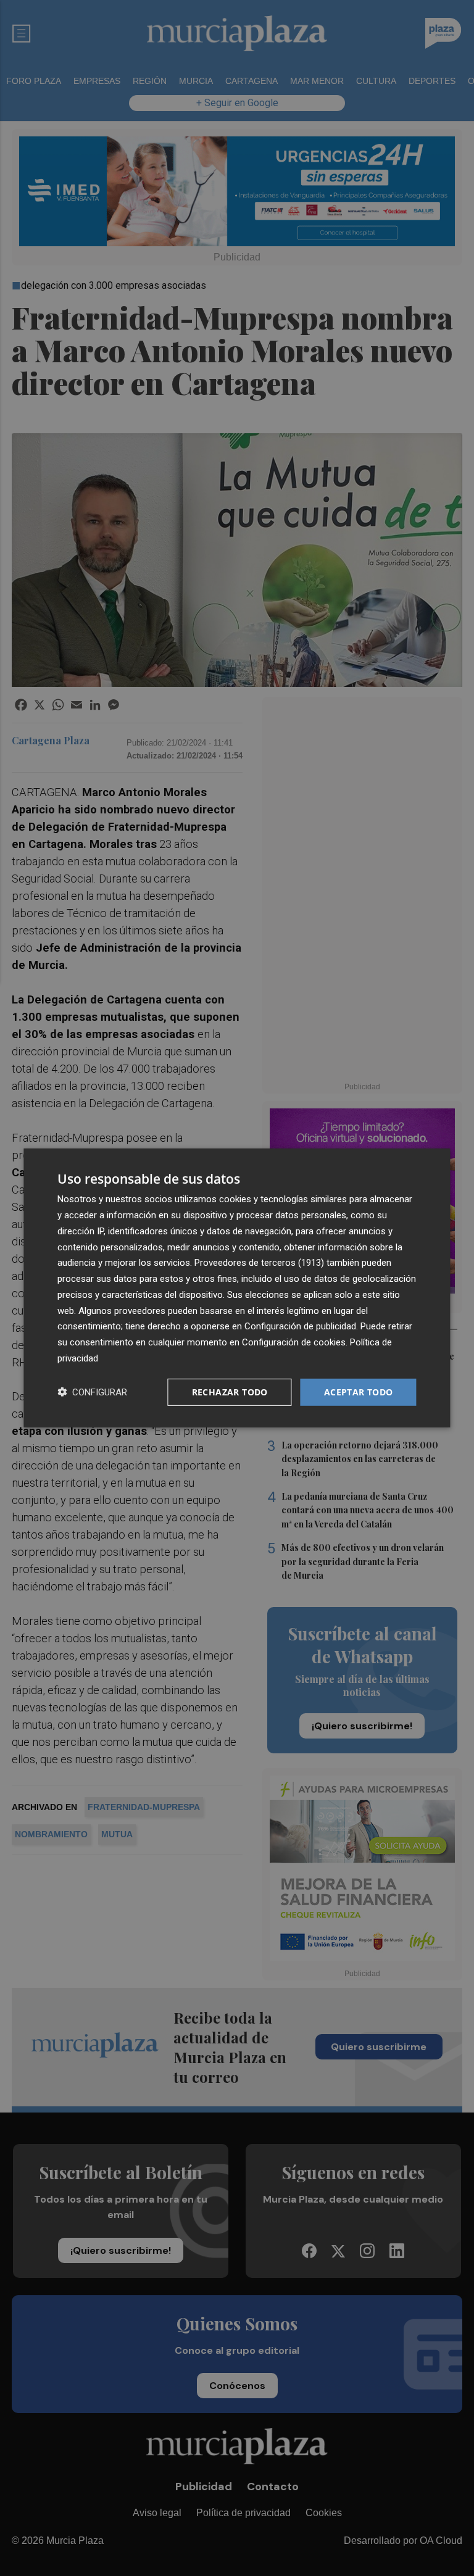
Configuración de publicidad (300, 1326)
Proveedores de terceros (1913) (259, 1263)
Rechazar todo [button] (230, 1391)
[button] (92, 1392)
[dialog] (237, 1288)
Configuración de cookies (294, 1342)
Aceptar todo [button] (359, 1391)
